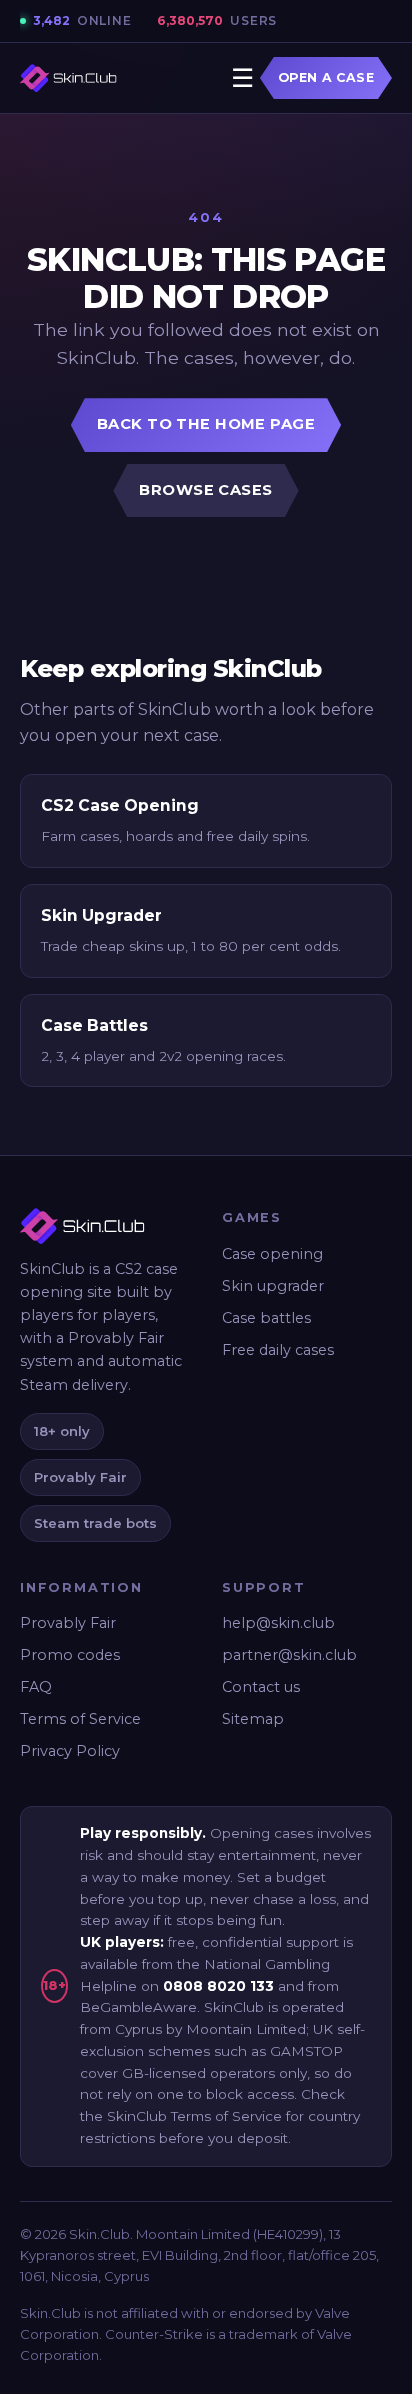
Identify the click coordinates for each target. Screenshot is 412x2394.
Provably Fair (68, 1623)
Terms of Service (80, 1719)
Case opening (272, 1254)
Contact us (261, 1687)
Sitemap (253, 1719)
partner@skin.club (289, 1655)
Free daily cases (278, 1350)
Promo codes (70, 1655)
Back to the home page (206, 424)
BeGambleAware (138, 2007)
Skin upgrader (273, 1286)
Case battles (266, 1318)
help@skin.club (278, 1623)
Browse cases (205, 490)
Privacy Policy (70, 1751)
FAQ (36, 1687)
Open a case (326, 77)
